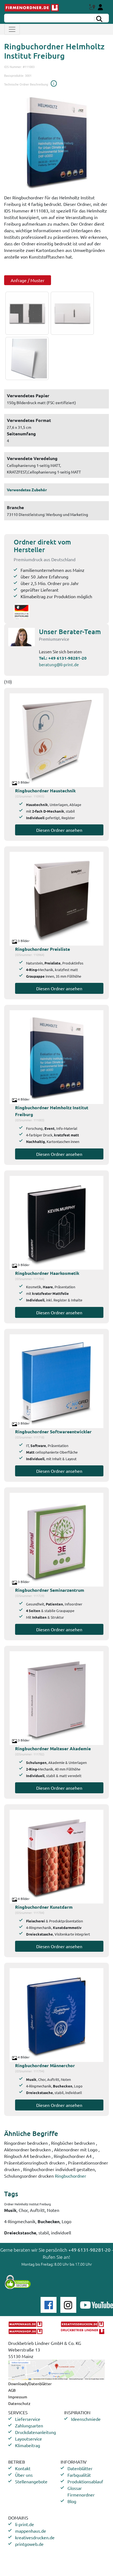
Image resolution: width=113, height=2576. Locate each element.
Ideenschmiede (86, 2419)
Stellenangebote (31, 2481)
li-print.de (25, 2524)
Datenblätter (80, 2468)
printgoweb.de (29, 2544)
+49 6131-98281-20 (67, 658)
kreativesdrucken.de (35, 2537)
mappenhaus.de (31, 2531)
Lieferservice (28, 2419)
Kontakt (23, 2468)
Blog (72, 2501)
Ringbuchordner (70, 2176)
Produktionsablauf (85, 2481)
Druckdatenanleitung (36, 2432)
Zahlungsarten (29, 2425)
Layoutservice (29, 2439)
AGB (12, 2390)
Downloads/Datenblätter (30, 2384)
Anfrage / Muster (28, 280)
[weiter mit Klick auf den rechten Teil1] (56, 142)
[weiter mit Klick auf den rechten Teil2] (71, 313)
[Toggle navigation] (12, 29)
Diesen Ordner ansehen (59, 830)
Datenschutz (19, 2403)
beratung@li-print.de (59, 664)
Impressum (18, 2397)
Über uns (24, 2475)
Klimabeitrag (28, 2445)
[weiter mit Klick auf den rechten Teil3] (26, 358)
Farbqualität (79, 2475)
